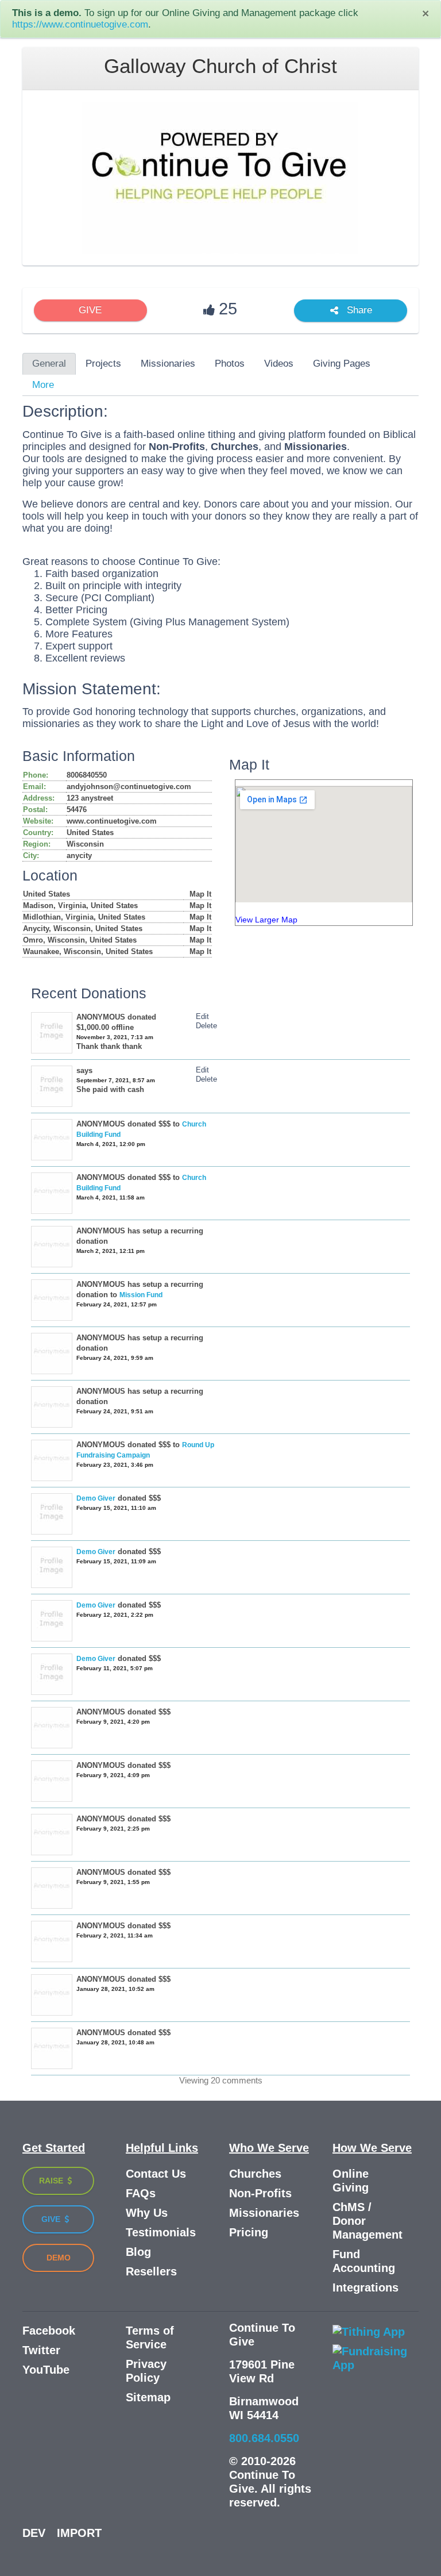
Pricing (249, 2232)
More (43, 385)
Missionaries (264, 2213)
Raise (52, 2181)
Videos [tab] (279, 364)
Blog (138, 2252)
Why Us (147, 2213)
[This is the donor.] (52, 1514)
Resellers (151, 2271)
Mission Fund (141, 1295)
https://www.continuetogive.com (80, 24)
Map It (200, 894)
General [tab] (49, 364)
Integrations (365, 2287)
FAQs (141, 2193)
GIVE (90, 310)
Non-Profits (260, 2193)
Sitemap (148, 2397)
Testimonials (161, 2232)
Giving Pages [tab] (342, 364)
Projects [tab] (103, 364)
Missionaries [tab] (168, 364)
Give (52, 2219)
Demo (59, 2258)
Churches (255, 2174)
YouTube (46, 2370)
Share (358, 311)
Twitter (41, 2350)
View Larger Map (266, 920)
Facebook (49, 2331)
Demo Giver (96, 1498)
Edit (202, 1016)
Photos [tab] (230, 364)
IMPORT (79, 2533)
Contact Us (156, 2174)
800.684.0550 (264, 2438)
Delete (206, 1026)
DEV (34, 2533)
